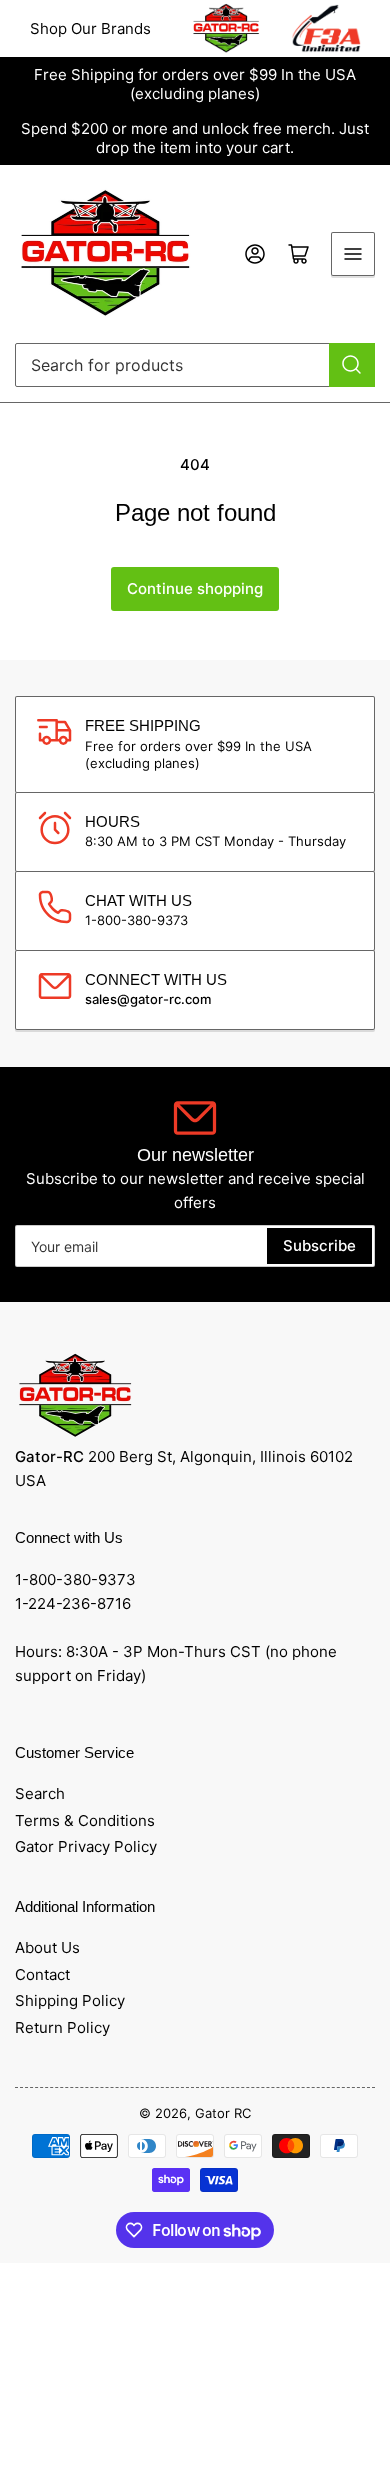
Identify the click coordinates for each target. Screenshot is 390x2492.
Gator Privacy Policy (86, 1846)
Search (40, 1793)
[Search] (352, 365)
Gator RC (223, 2113)
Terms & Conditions (85, 1820)
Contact (42, 1974)
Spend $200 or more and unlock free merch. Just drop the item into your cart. (195, 138)
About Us (47, 1947)
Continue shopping (195, 588)
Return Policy (62, 2027)
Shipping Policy (70, 2000)
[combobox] (195, 365)
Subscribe (319, 1245)
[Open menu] (353, 254)
